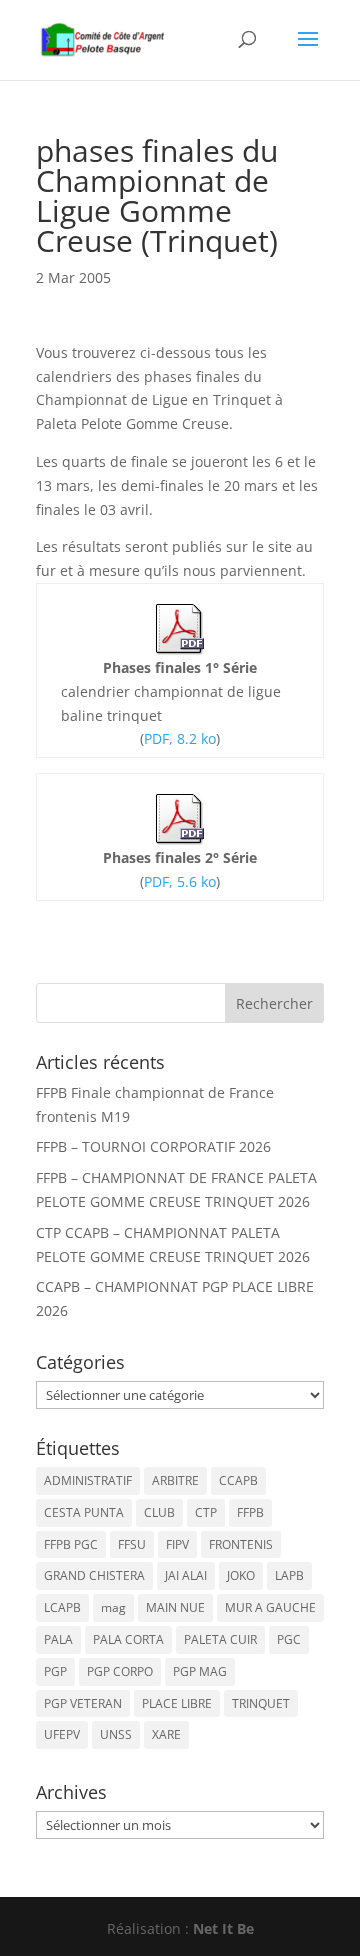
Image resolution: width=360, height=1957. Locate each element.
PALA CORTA (128, 1639)
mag (113, 1607)
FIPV (177, 1544)
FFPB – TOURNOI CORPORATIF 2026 (153, 1146)
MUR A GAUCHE (270, 1607)
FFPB (250, 1512)
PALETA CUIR (220, 1639)
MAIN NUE (175, 1607)
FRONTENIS (241, 1544)
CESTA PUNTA (84, 1512)
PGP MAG (200, 1671)
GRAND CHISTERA (94, 1575)
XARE (166, 1734)
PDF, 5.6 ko (180, 881)
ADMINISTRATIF (88, 1480)
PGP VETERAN (83, 1703)
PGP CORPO (120, 1671)
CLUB (159, 1512)
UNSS (116, 1734)
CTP (206, 1512)
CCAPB (238, 1480)
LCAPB (62, 1607)
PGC (289, 1639)
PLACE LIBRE (177, 1703)
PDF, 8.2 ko (180, 738)
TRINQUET (261, 1703)
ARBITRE (175, 1480)
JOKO (241, 1575)
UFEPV (62, 1734)
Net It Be (223, 1928)
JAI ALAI (186, 1575)
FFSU (132, 1544)
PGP (55, 1671)
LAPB (289, 1575)
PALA (58, 1639)
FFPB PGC (71, 1544)
